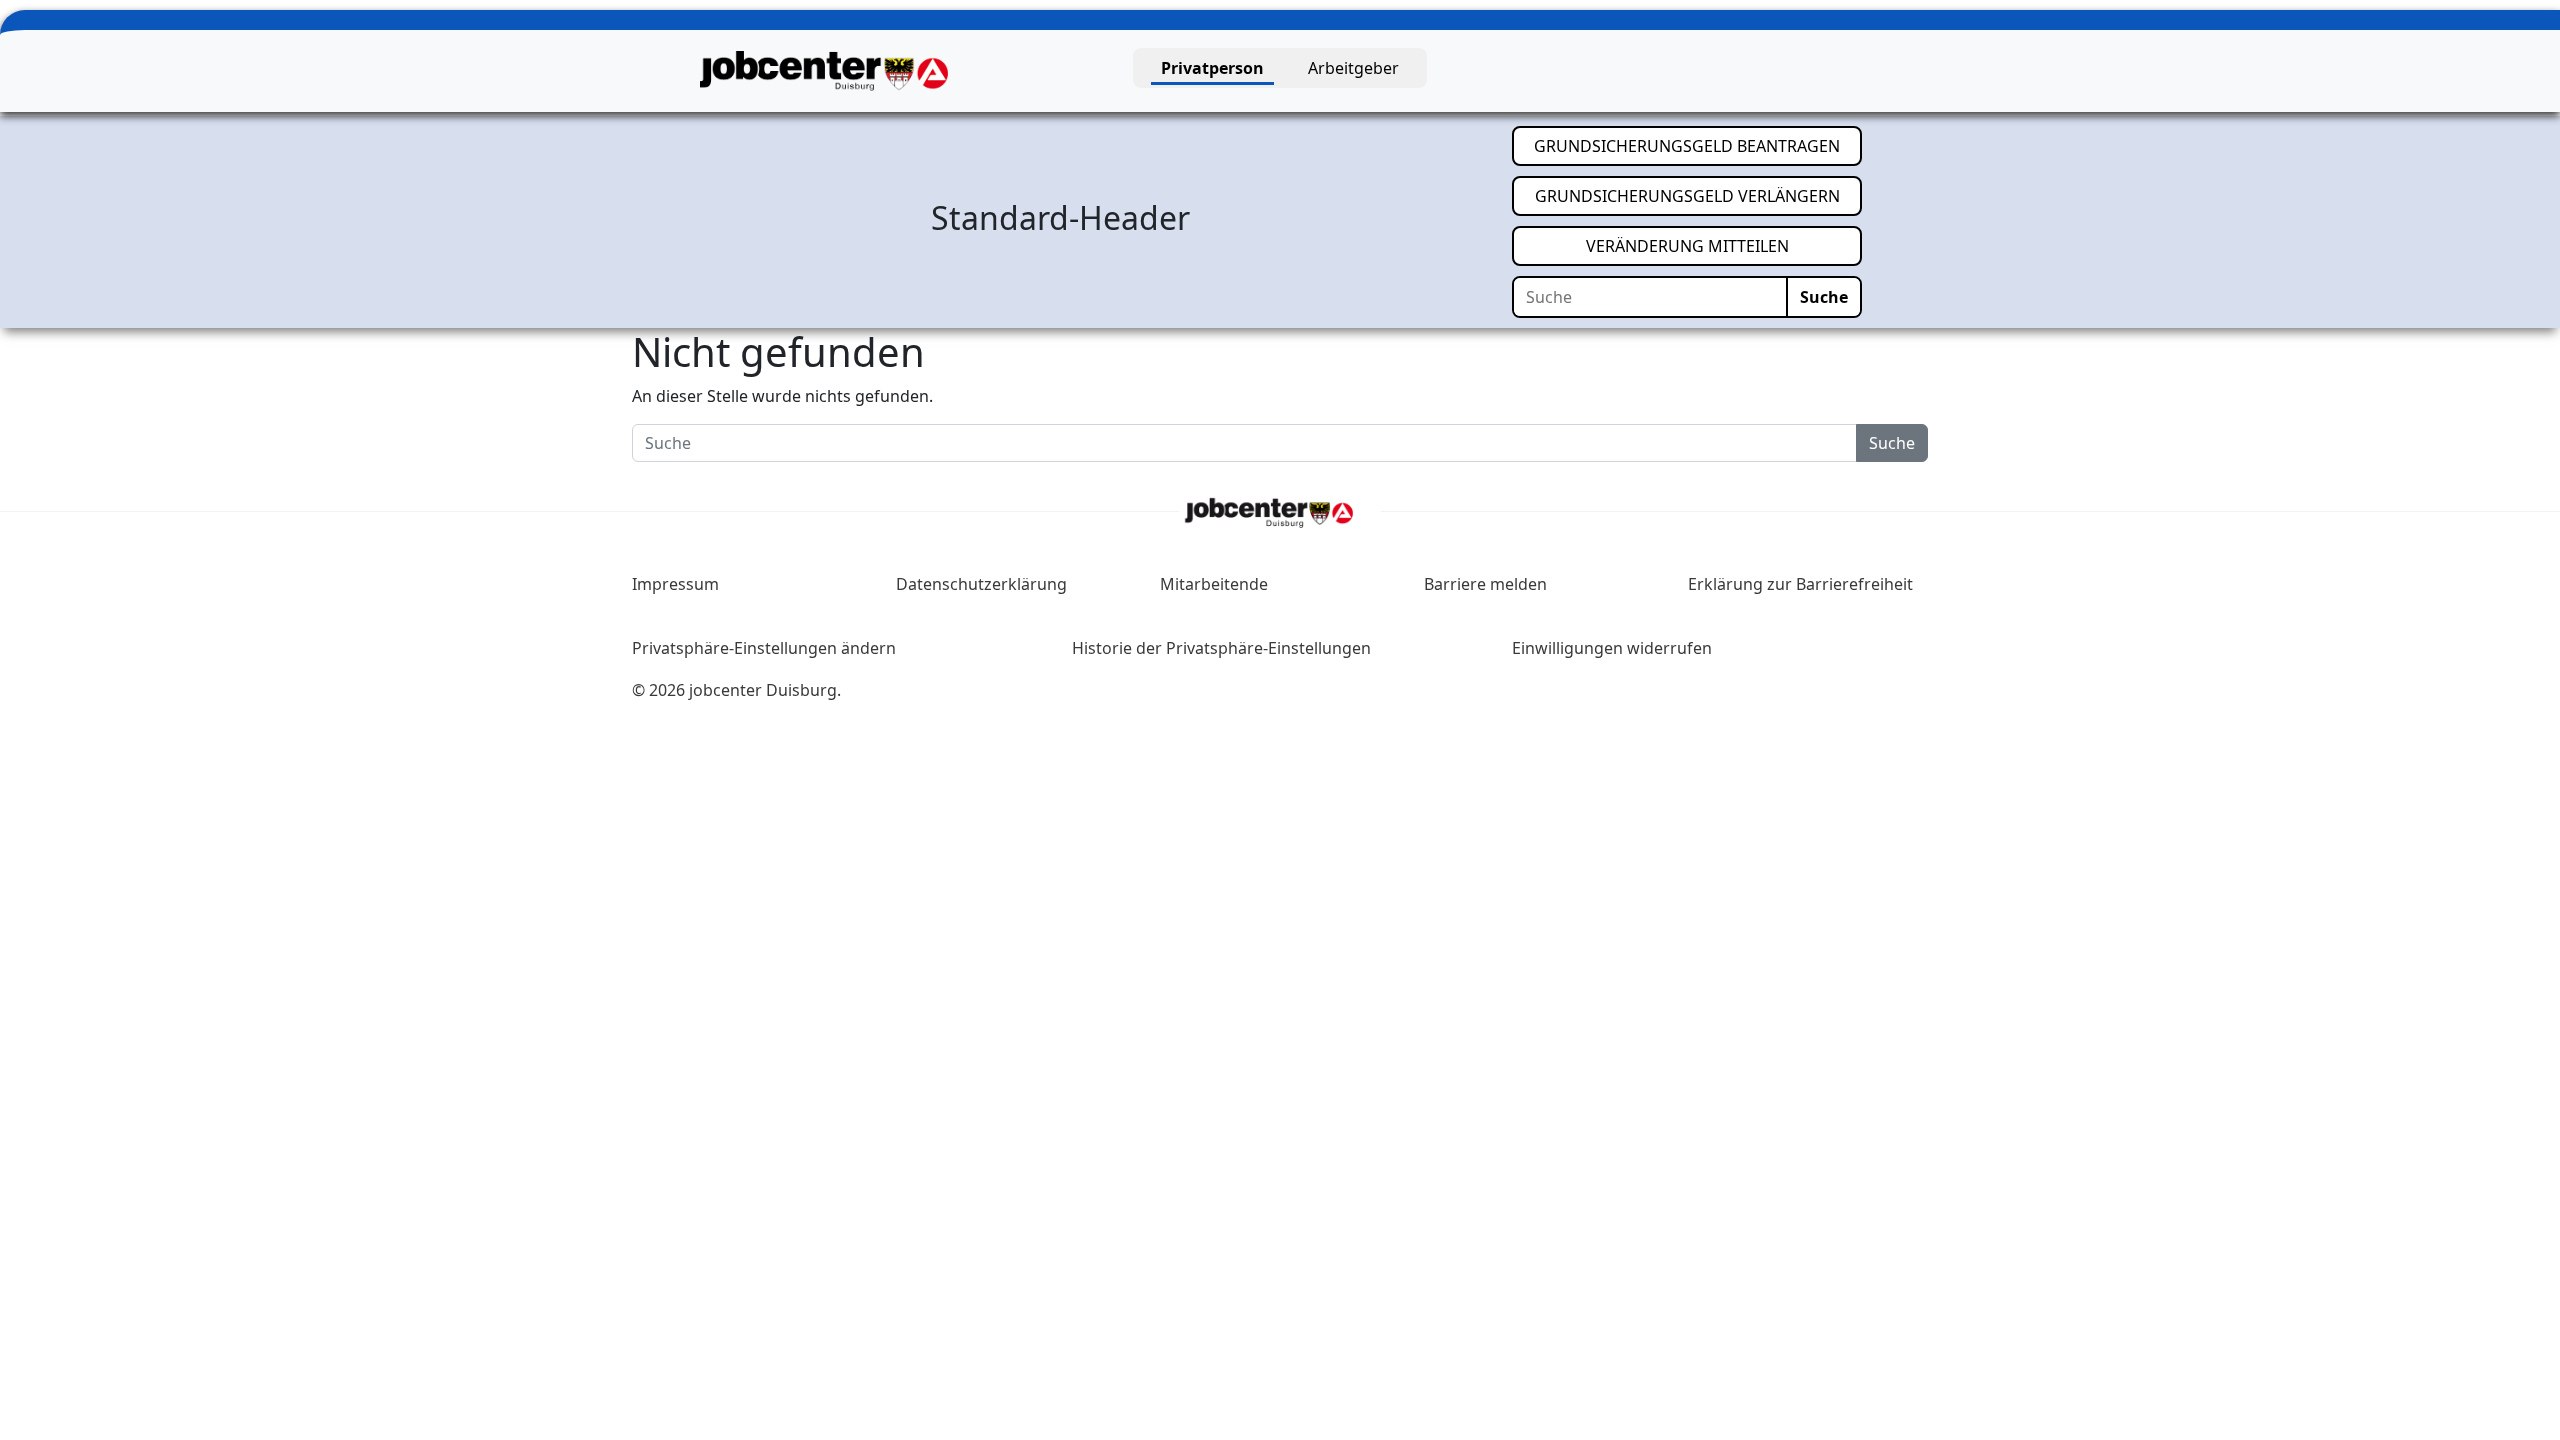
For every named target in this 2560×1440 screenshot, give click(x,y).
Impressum (675, 584)
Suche (1824, 297)
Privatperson (1212, 68)
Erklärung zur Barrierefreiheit (1800, 584)
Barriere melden (1485, 584)
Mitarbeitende (1214, 584)
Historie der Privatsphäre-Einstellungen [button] (1221, 648)
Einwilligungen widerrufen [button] (1612, 648)
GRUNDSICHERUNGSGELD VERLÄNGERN (1698, 195)
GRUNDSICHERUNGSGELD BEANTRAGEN (1698, 145)
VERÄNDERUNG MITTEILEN (1724, 245)
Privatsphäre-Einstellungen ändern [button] (764, 648)
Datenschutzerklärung (981, 584)
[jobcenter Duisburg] (824, 68)
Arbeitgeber (1353, 68)
